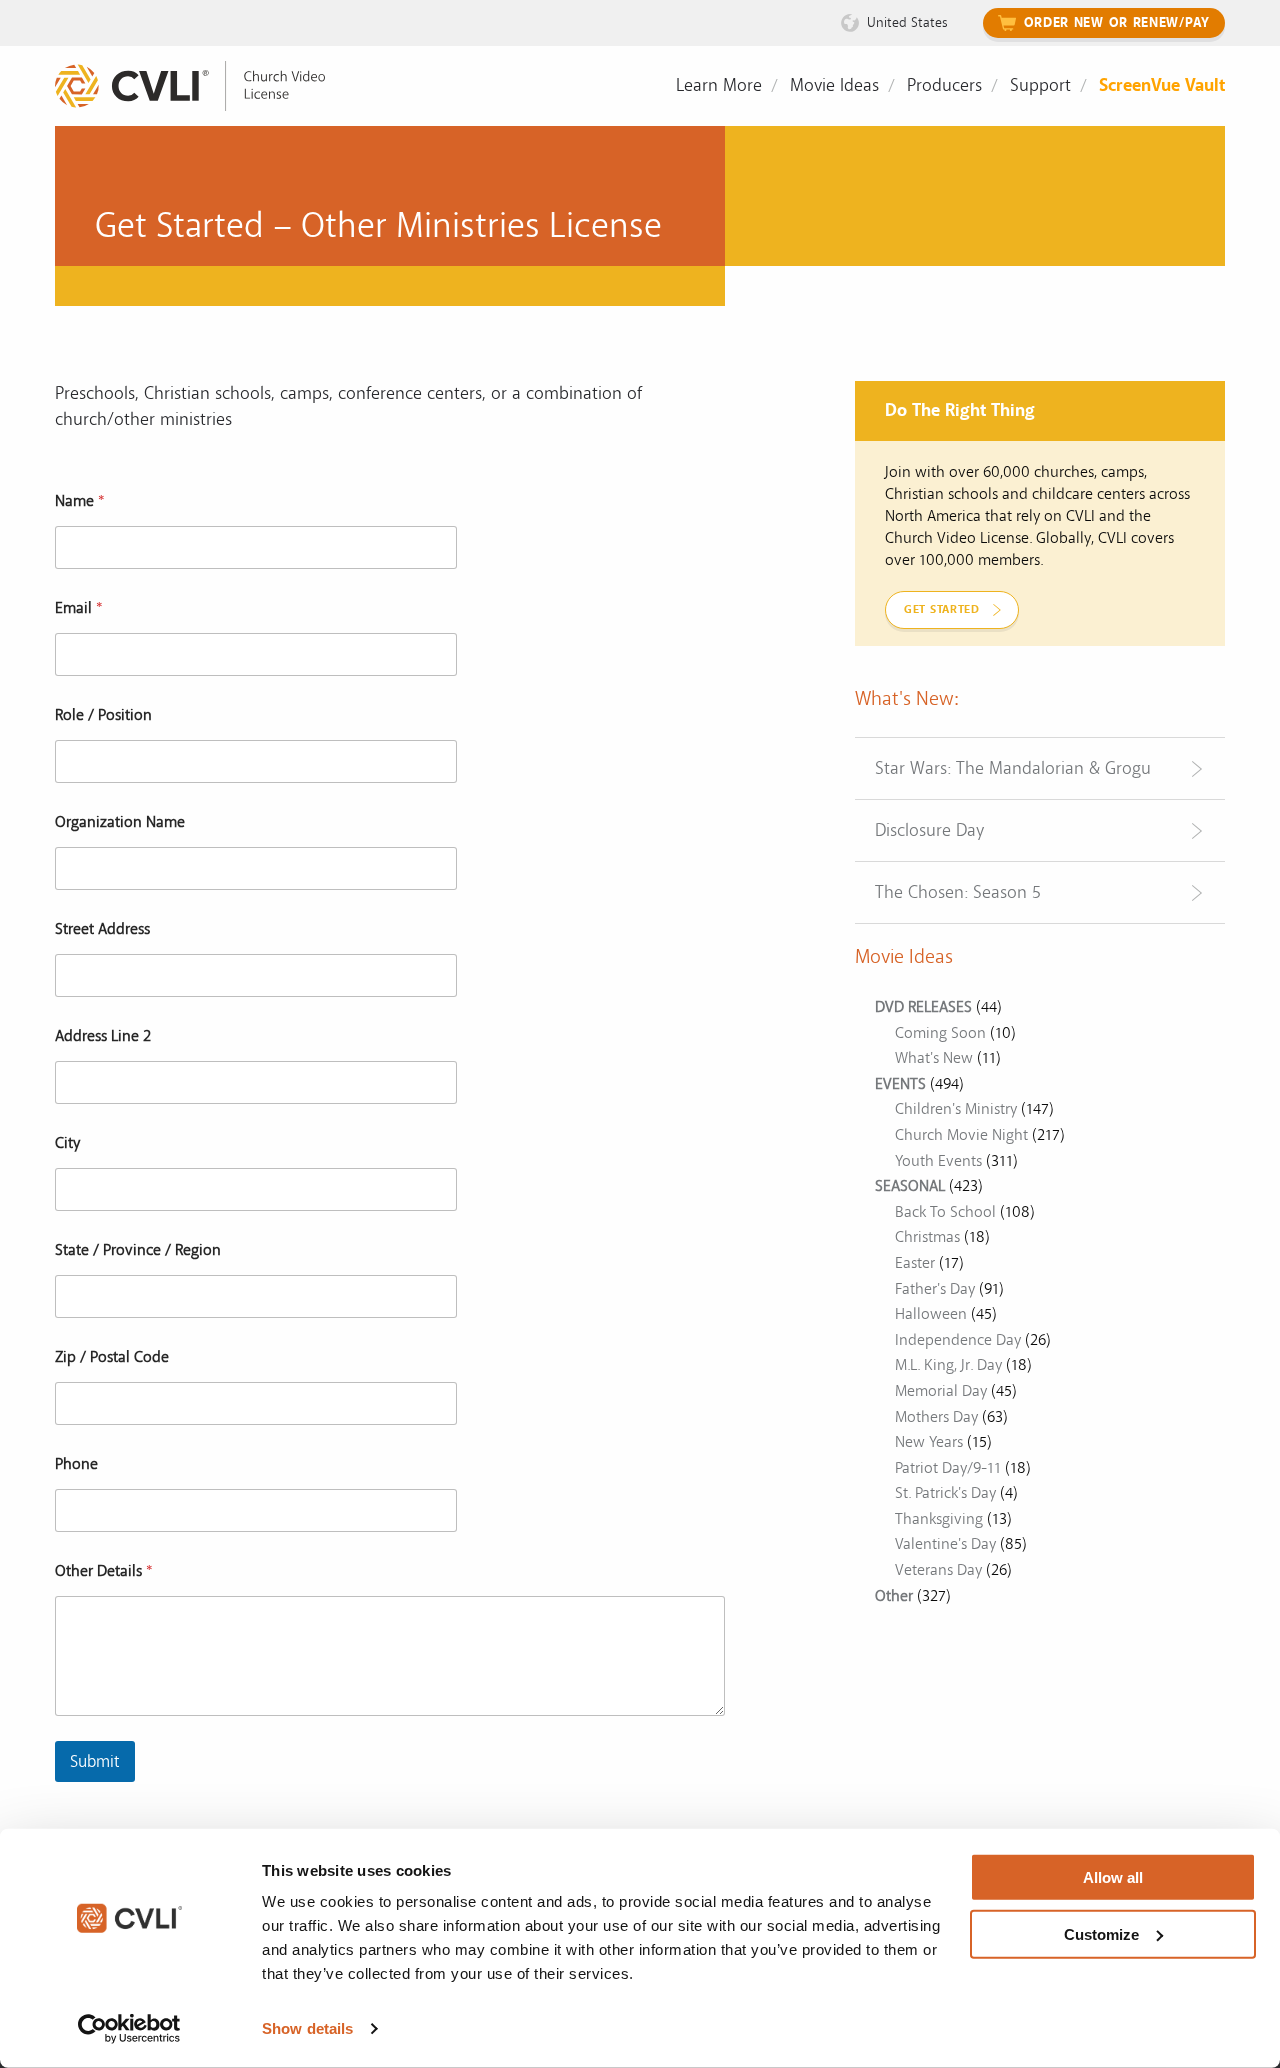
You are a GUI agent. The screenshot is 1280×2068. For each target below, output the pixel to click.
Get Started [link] (942, 609)
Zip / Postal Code (112, 1357)
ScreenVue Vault (1162, 85)
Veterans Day (938, 1570)
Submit (95, 1761)
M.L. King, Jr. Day (948, 1365)
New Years (929, 1442)
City (67, 1143)
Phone (76, 1464)
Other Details (104, 1571)
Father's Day (935, 1289)
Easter (915, 1263)
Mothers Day (936, 1417)
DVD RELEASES (923, 1007)
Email (79, 608)
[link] (205, 86)
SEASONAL (910, 1186)
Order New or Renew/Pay (1117, 23)
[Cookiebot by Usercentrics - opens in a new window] (129, 2029)
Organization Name (120, 822)
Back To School (945, 1212)
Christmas (927, 1237)
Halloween (931, 1314)
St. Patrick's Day (945, 1493)
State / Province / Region (138, 1250)
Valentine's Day (945, 1544)
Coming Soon (940, 1033)
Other (894, 1596)
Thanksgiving (939, 1519)
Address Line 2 (103, 1036)
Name (80, 501)
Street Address (102, 929)
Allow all (1113, 1877)
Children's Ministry (956, 1109)
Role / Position (103, 715)
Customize (1101, 1933)
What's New (934, 1058)
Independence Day (958, 1340)
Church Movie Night (961, 1135)
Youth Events (938, 1161)
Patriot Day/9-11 (948, 1468)
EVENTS (900, 1084)
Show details (307, 2028)
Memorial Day (941, 1391)
